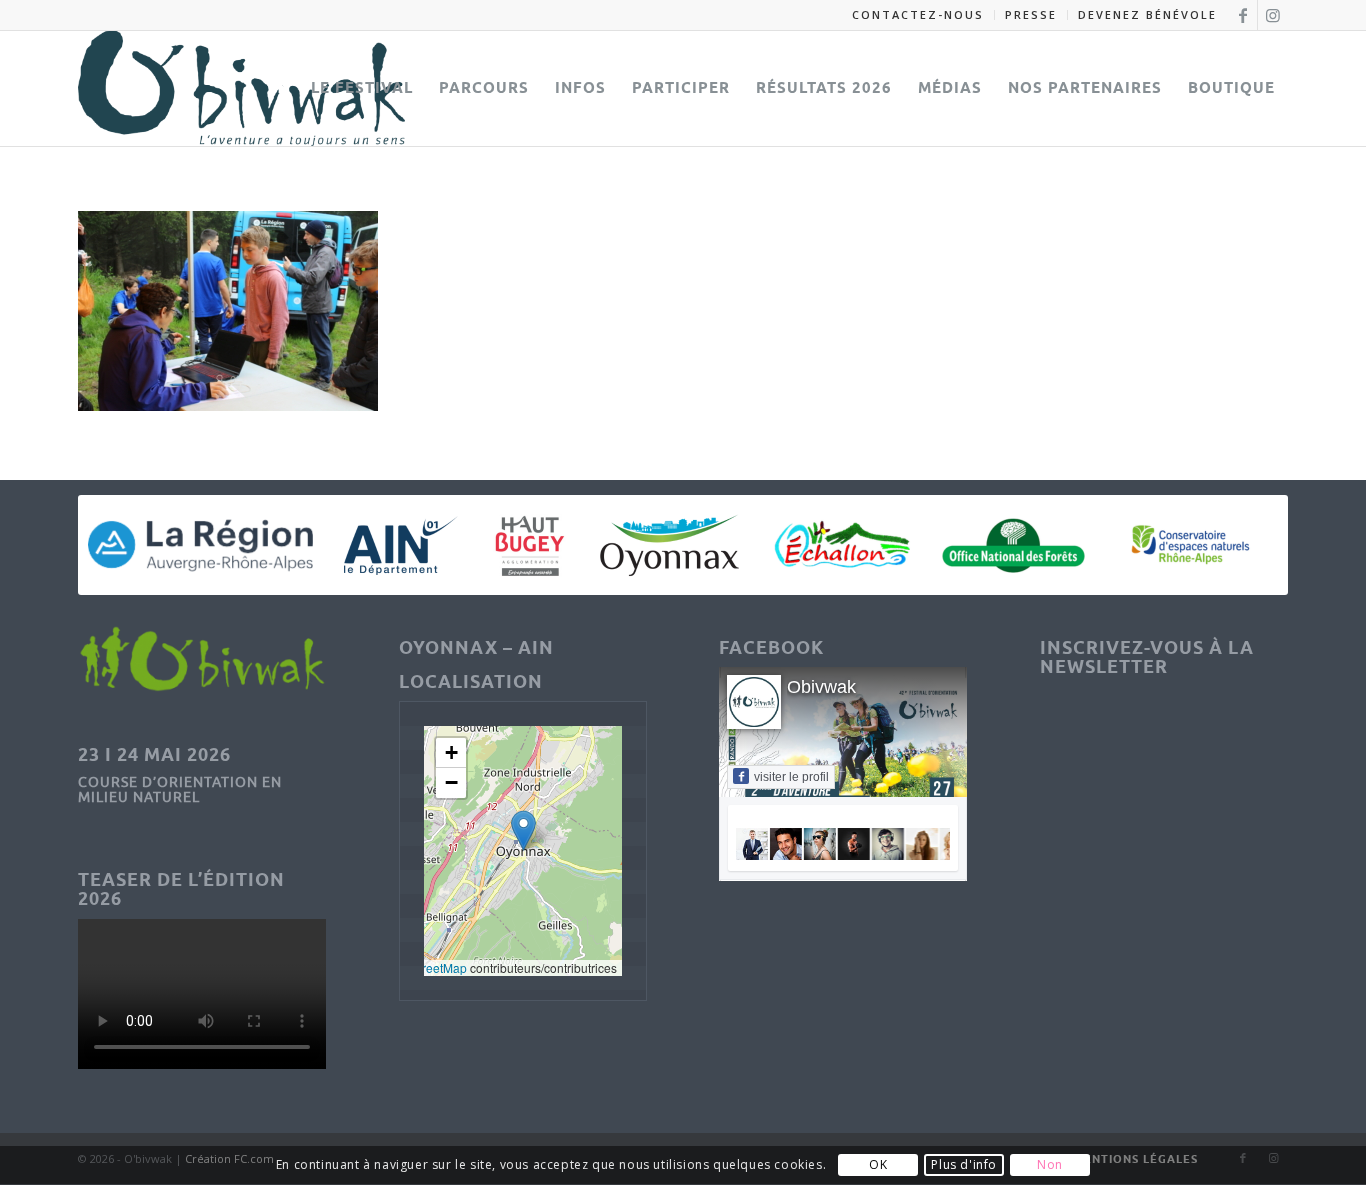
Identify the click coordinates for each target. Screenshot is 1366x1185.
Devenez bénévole (1147, 14)
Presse (1031, 14)
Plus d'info (964, 1165)
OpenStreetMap (424, 967)
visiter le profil (791, 777)
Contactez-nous (918, 14)
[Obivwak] (241, 88)
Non (1050, 1165)
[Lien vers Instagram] (1273, 15)
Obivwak (821, 687)
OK (878, 1165)
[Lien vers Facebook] (1242, 15)
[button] (523, 830)
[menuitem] (918, 15)
